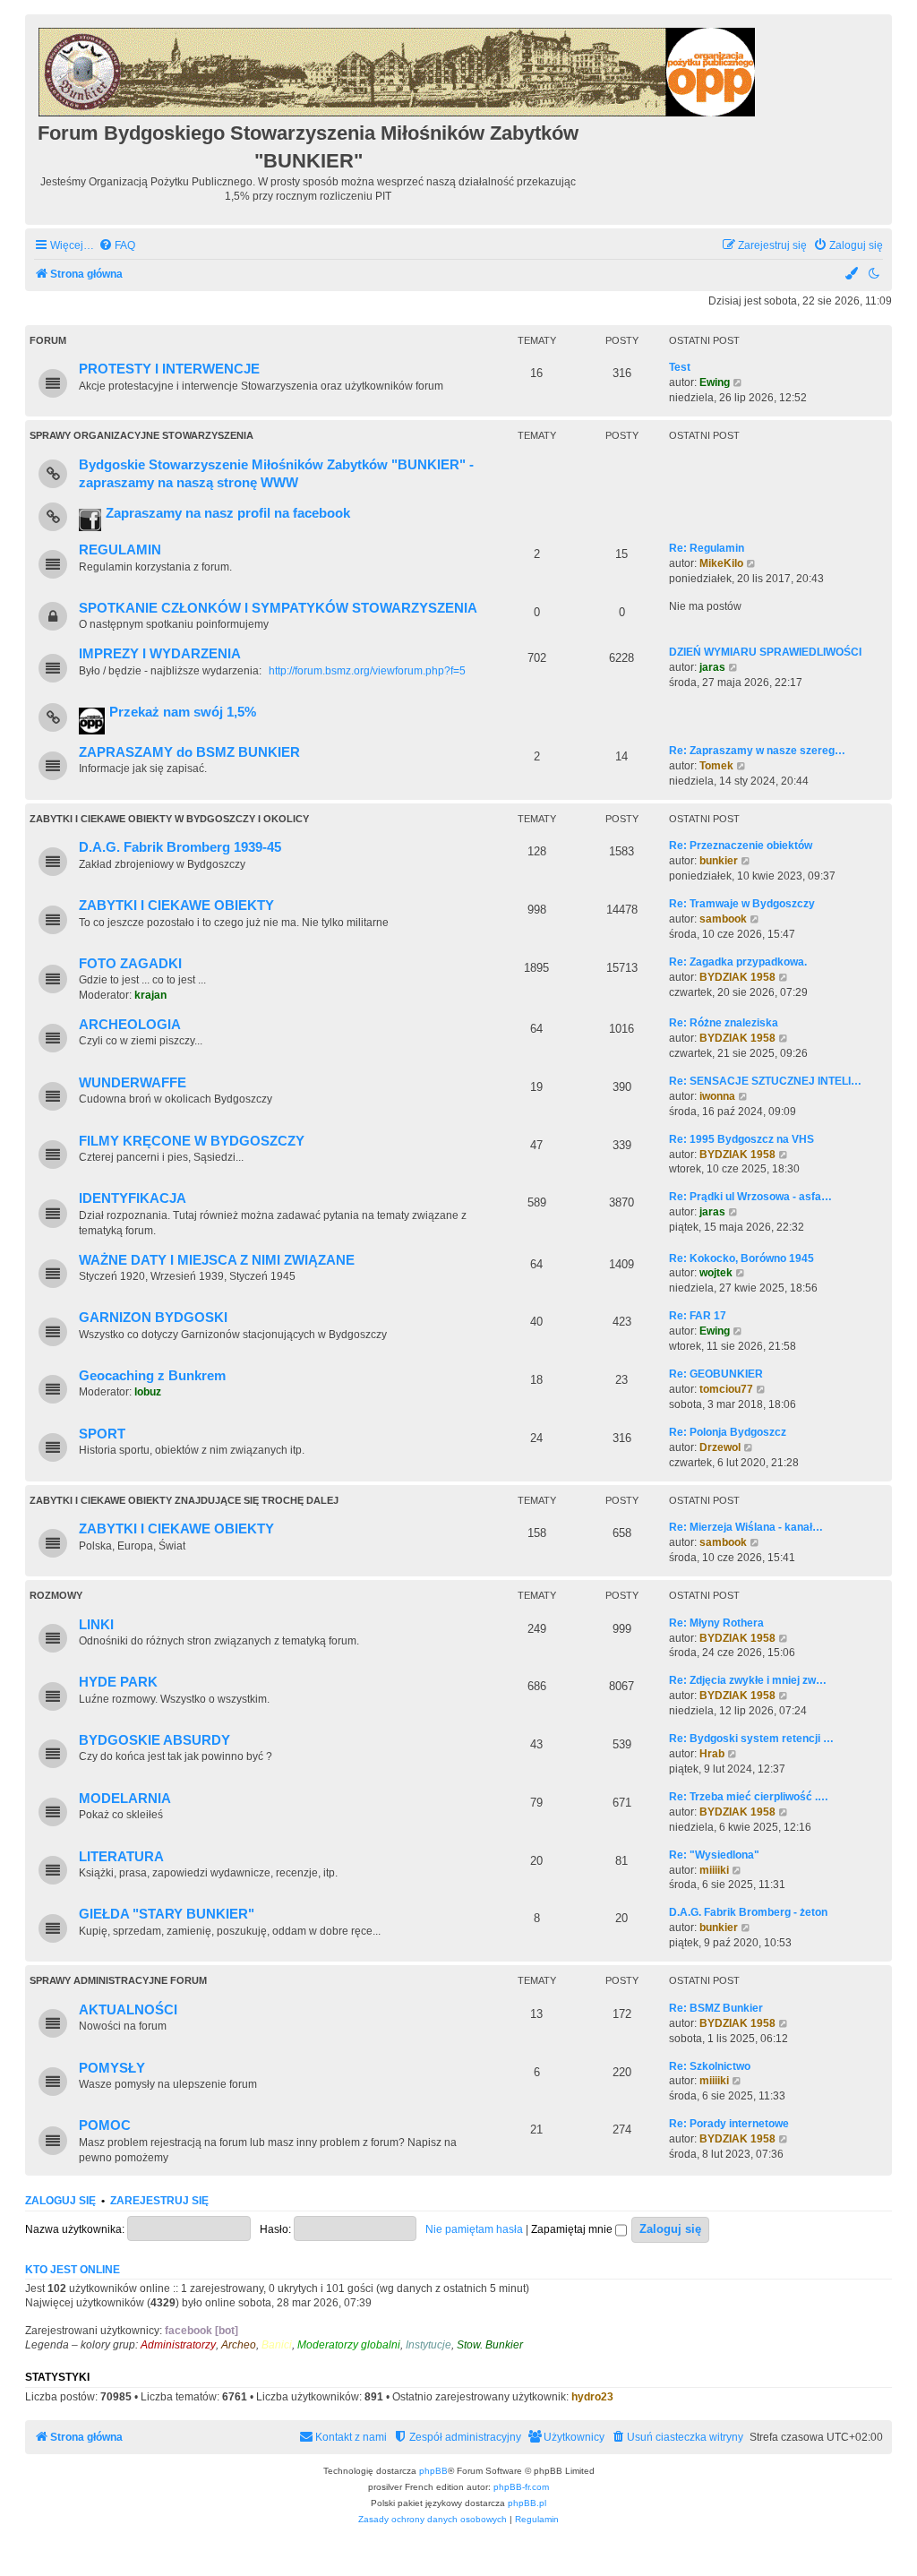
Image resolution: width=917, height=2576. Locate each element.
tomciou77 (726, 1389)
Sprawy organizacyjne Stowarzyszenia (141, 435)
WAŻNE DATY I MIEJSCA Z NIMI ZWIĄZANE (217, 1260)
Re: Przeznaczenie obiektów (741, 846)
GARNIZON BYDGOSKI (153, 1318)
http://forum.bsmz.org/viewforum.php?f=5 (367, 671)
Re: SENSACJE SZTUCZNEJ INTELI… (765, 1081)
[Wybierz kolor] (853, 275)
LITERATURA (121, 1857)
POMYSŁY (112, 2068)
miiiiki (714, 1870)
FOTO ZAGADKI (130, 964)
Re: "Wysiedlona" (714, 1855)
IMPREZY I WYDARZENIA (160, 654)
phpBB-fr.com (521, 2487)
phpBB (433, 2471)
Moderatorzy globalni (349, 2345)
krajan (150, 995)
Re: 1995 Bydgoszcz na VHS (741, 1139)
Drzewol (720, 1447)
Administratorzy (178, 2345)
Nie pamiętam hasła (474, 2229)
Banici (277, 2345)
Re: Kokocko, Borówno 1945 (741, 1258)
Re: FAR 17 (698, 1316)
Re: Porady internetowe (729, 2124)
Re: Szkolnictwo (710, 2066)
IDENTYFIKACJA (133, 1198)
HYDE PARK (118, 1682)
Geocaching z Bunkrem (152, 1376)
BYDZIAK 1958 (737, 977)
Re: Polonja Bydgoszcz (728, 1432)
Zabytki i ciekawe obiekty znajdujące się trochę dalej (184, 1500)
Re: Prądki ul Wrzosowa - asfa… (750, 1197)
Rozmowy (56, 1595)
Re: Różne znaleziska (724, 1023)
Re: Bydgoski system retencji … (751, 1739)
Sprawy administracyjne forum (118, 1980)
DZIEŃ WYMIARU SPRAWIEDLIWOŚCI (765, 652)
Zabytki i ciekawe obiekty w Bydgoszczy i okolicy (169, 819)
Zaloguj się (60, 2201)
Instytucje (429, 2345)
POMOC (105, 2125)
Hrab (712, 1754)
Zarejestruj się (159, 2201)
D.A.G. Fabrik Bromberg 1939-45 (180, 847)
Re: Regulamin (707, 548)
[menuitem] (117, 246)
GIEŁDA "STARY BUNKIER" (167, 1914)
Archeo (239, 2345)
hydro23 (592, 2397)
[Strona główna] (398, 69)
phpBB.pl (527, 2503)
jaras (712, 667)
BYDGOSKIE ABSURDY (154, 1740)
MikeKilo (721, 563)
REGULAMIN (120, 550)
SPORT (102, 1434)
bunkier (719, 861)
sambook (723, 919)
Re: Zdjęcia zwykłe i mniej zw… (748, 1680)
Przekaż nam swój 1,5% (183, 712)
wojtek (716, 1273)
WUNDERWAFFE (133, 1083)
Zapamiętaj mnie (573, 2229)
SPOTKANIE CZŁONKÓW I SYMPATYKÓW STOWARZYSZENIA (278, 608)
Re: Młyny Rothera (716, 1623)
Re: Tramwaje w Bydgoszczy (742, 904)
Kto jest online (73, 2270)
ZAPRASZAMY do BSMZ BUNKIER (189, 752)
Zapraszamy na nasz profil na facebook (228, 513)
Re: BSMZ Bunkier (716, 2008)
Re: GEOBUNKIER (716, 1374)
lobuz (148, 1392)
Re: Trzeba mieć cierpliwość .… (749, 1797)
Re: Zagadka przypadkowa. (738, 962)
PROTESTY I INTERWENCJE (169, 369)
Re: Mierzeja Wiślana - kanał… (746, 1527)
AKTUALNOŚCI (128, 2010)
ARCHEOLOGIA (130, 1025)
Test (680, 367)
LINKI (96, 1625)
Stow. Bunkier (490, 2345)
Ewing (715, 382)
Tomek (716, 766)
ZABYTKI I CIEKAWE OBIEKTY (176, 906)
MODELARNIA (125, 1799)
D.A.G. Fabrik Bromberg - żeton (748, 1912)
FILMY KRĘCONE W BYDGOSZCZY (192, 1141)
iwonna (717, 1096)
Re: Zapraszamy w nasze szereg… (757, 751)
